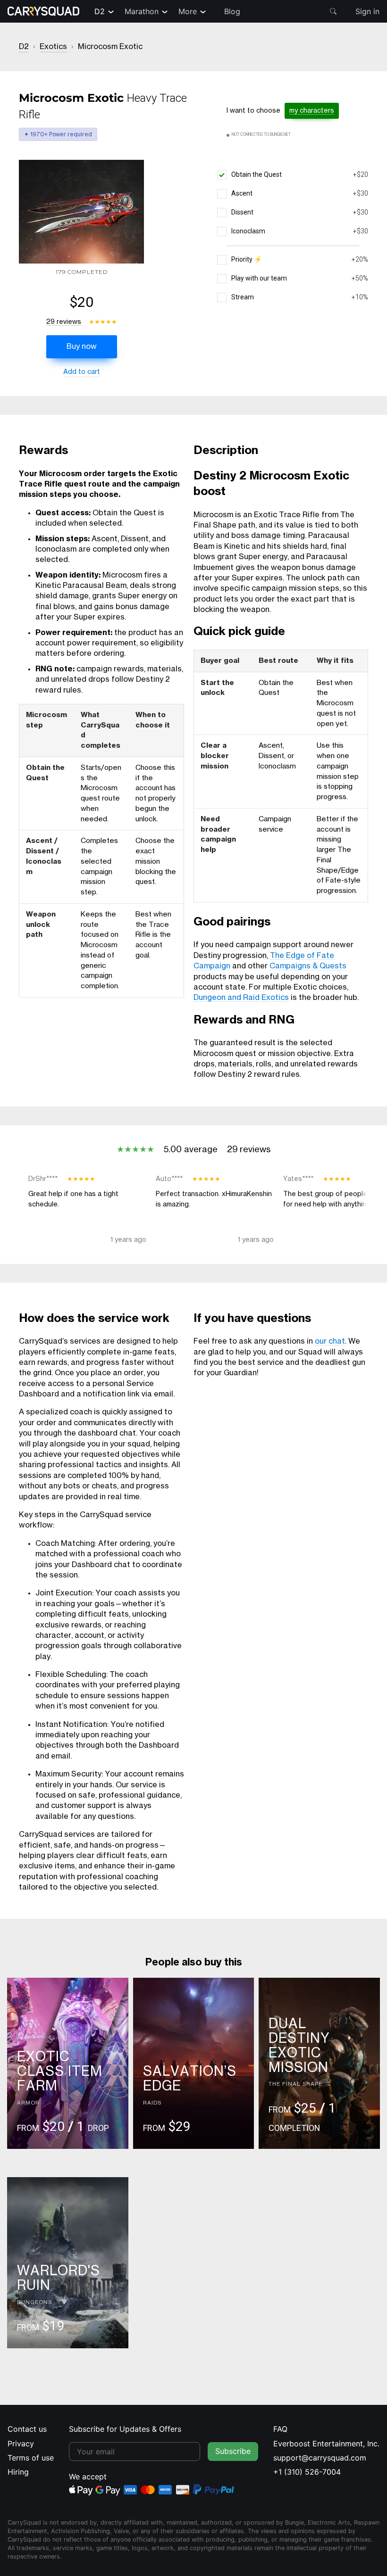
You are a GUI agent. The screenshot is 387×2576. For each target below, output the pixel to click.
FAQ (280, 2429)
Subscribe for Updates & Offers (125, 2429)
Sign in (367, 11)
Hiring (18, 2472)
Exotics (53, 47)
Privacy (21, 2444)
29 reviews (64, 322)
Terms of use (31, 2458)
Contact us (27, 2429)
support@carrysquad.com (320, 2458)
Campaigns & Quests (308, 966)
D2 (100, 11)
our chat (330, 1341)
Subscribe (233, 2451)
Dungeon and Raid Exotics (241, 998)
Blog (232, 11)
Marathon (142, 11)
